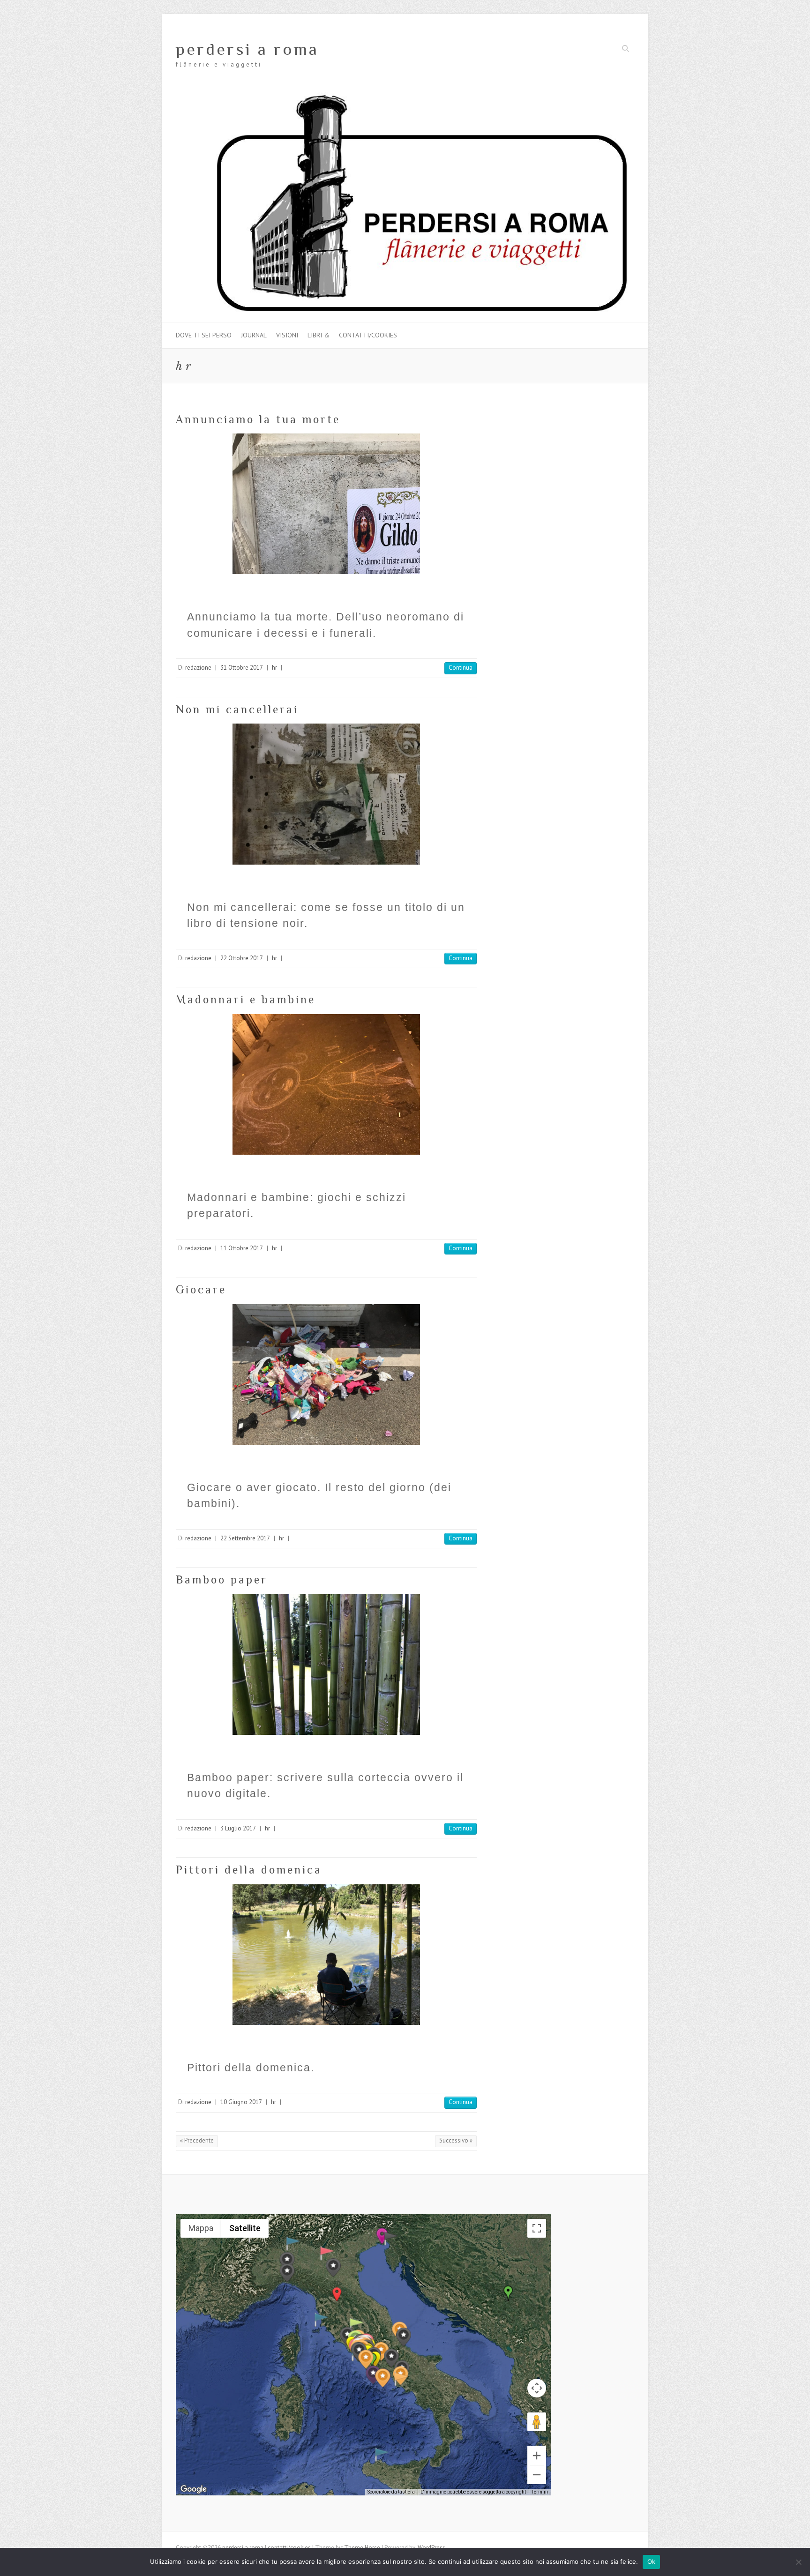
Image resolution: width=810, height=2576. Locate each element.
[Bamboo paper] (326, 1665)
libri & (319, 335)
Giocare (201, 1289)
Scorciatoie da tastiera (391, 2492)
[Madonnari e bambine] (326, 1084)
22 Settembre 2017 (245, 1538)
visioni (287, 335)
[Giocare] (326, 1374)
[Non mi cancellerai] (326, 794)
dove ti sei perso (204, 335)
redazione (198, 668)
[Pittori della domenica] (326, 1955)
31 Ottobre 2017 (242, 668)
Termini (540, 2492)
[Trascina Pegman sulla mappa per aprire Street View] (537, 2422)
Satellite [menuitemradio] (245, 2228)
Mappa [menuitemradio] (201, 2228)
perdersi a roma (247, 49)
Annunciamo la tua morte (258, 419)
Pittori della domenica (249, 1870)
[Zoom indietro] (537, 2475)
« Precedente (197, 2140)
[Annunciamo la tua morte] (326, 504)
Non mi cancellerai (237, 709)
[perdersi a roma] (405, 97)
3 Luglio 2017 (238, 1828)
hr (274, 668)
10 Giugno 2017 (241, 2102)
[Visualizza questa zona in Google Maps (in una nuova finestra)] (194, 2489)
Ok (652, 2561)
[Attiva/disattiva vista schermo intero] (537, 2228)
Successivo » (456, 2140)
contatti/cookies (368, 335)
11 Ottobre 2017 (242, 1248)
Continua (461, 668)
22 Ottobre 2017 (242, 958)
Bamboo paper (222, 1579)
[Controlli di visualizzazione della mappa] (537, 2388)
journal (254, 335)
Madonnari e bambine (246, 999)
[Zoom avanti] (537, 2456)
